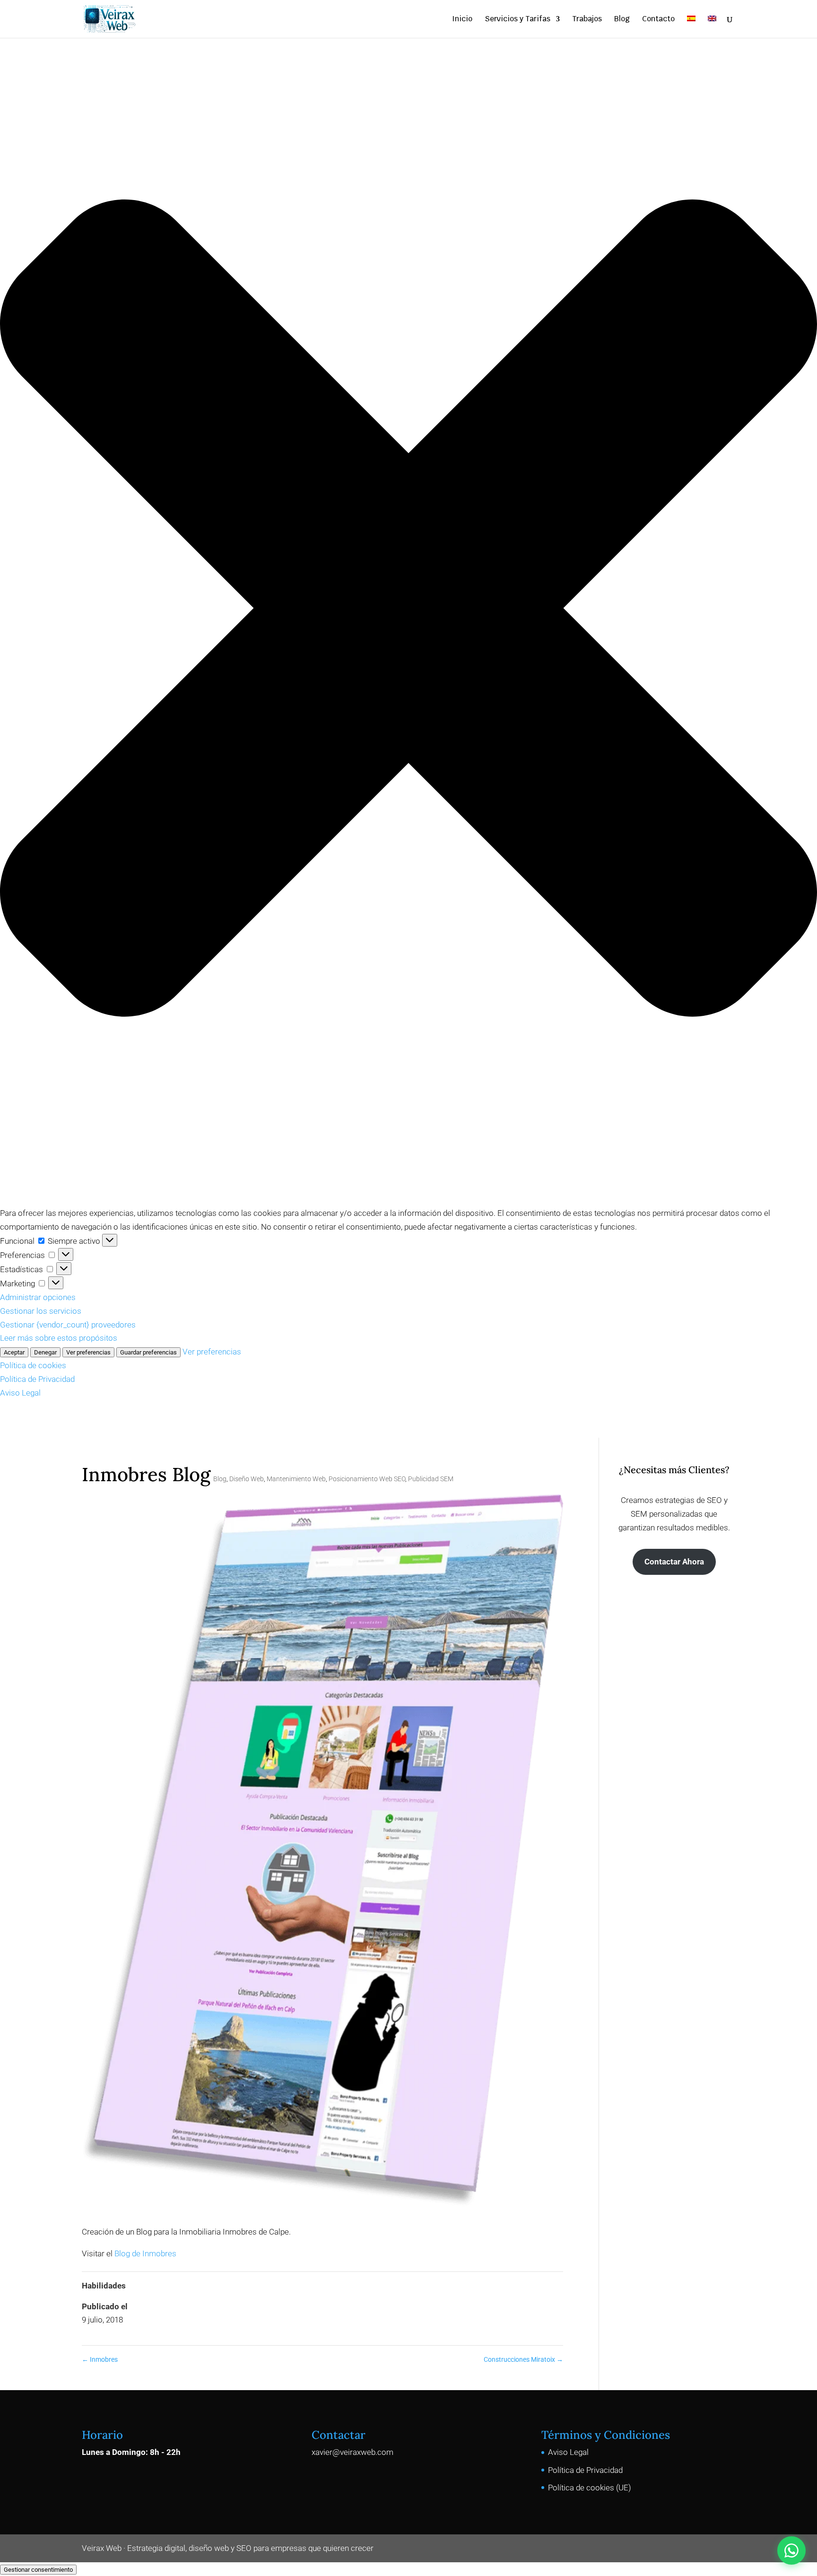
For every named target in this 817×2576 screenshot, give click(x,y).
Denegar (45, 1352)
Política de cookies (33, 1365)
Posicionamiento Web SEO (367, 1479)
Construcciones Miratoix (523, 2359)
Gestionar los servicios (41, 1311)
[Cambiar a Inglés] (712, 27)
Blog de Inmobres (145, 2253)
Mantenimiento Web (296, 1479)
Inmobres (100, 2359)
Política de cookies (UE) (590, 2488)
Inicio (462, 20)
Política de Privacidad (37, 1379)
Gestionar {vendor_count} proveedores (68, 1325)
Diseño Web (247, 1479)
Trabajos (587, 20)
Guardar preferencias (148, 1352)
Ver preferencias (88, 1352)
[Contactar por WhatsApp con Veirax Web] (791, 2550)
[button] (408, 610)
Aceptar (14, 1352)
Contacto (658, 20)
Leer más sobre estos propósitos (59, 1338)
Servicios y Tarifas (517, 20)
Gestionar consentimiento (38, 2570)
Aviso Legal (20, 1393)
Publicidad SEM (431, 1479)
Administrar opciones (38, 1297)
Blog (622, 20)
